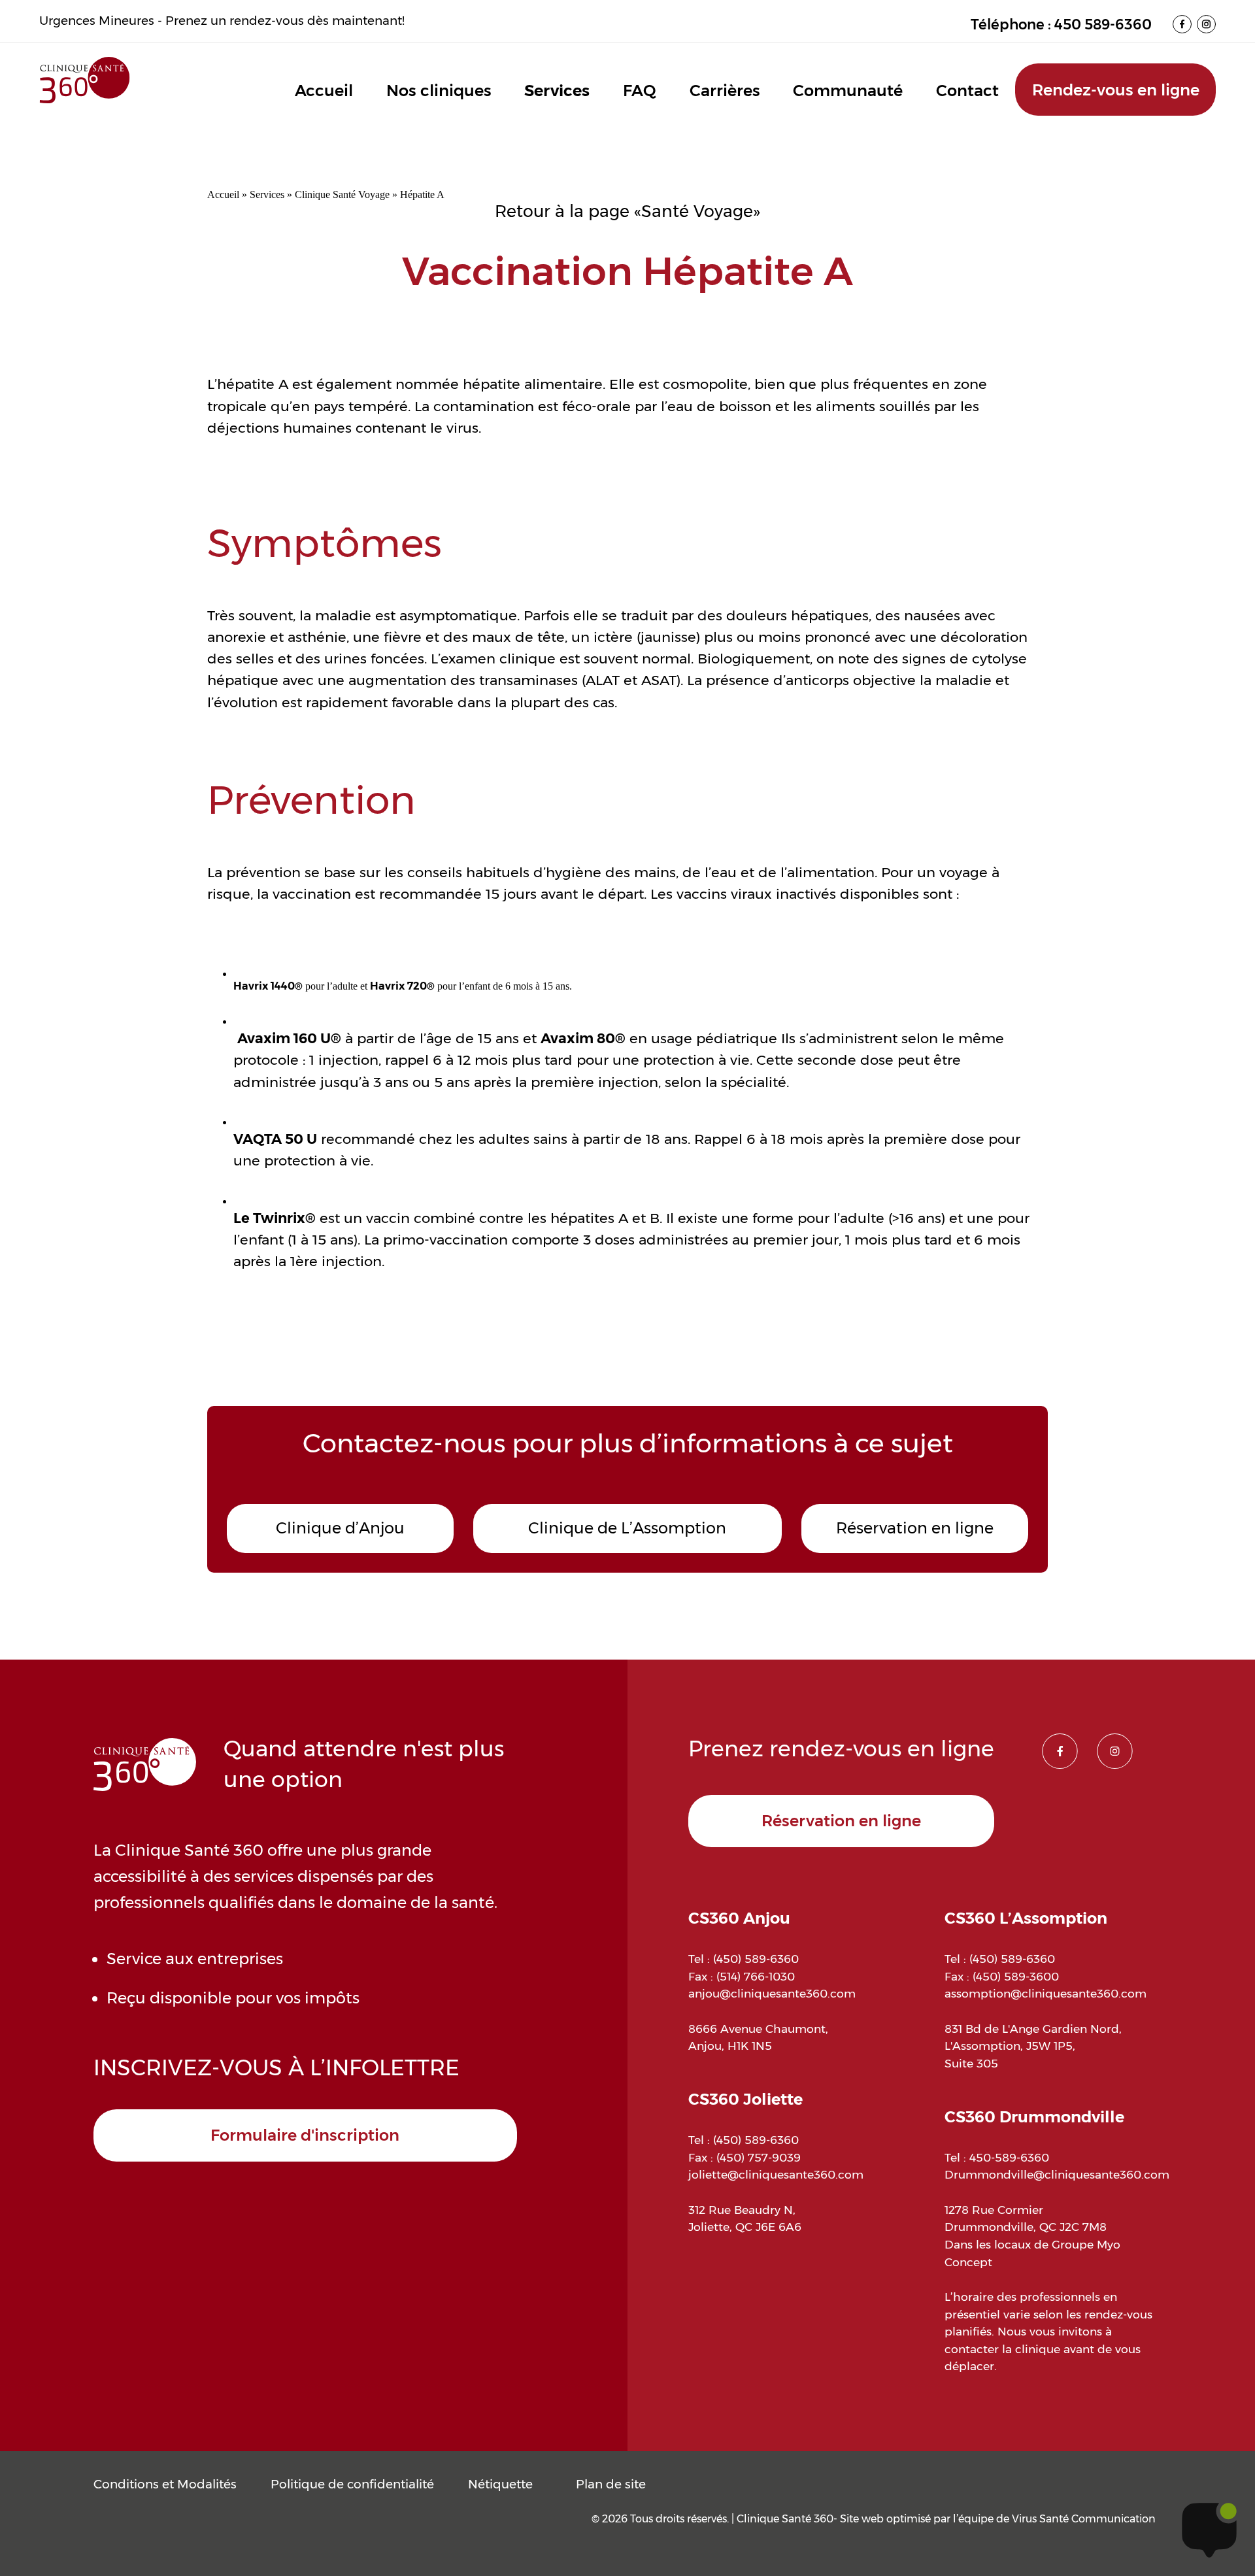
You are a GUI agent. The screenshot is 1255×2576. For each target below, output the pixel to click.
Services (557, 91)
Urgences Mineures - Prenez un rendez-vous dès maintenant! (222, 21)
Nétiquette (500, 2484)
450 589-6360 (1103, 24)
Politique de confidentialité (352, 2484)
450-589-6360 (1009, 2157)
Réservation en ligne (915, 1528)
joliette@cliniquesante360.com (776, 2174)
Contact (967, 91)
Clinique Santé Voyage (342, 194)
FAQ (640, 91)
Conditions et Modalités (165, 2484)
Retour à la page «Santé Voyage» (627, 211)
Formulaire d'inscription (305, 2135)
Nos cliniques (439, 91)
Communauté (848, 91)
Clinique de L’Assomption (627, 1528)
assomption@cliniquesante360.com (1046, 1993)
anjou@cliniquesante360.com (772, 1993)
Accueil (324, 91)
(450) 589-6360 (756, 1959)
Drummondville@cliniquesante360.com (1057, 2174)
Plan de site (611, 2484)
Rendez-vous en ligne (1116, 90)
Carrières (725, 91)
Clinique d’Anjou (340, 1528)
